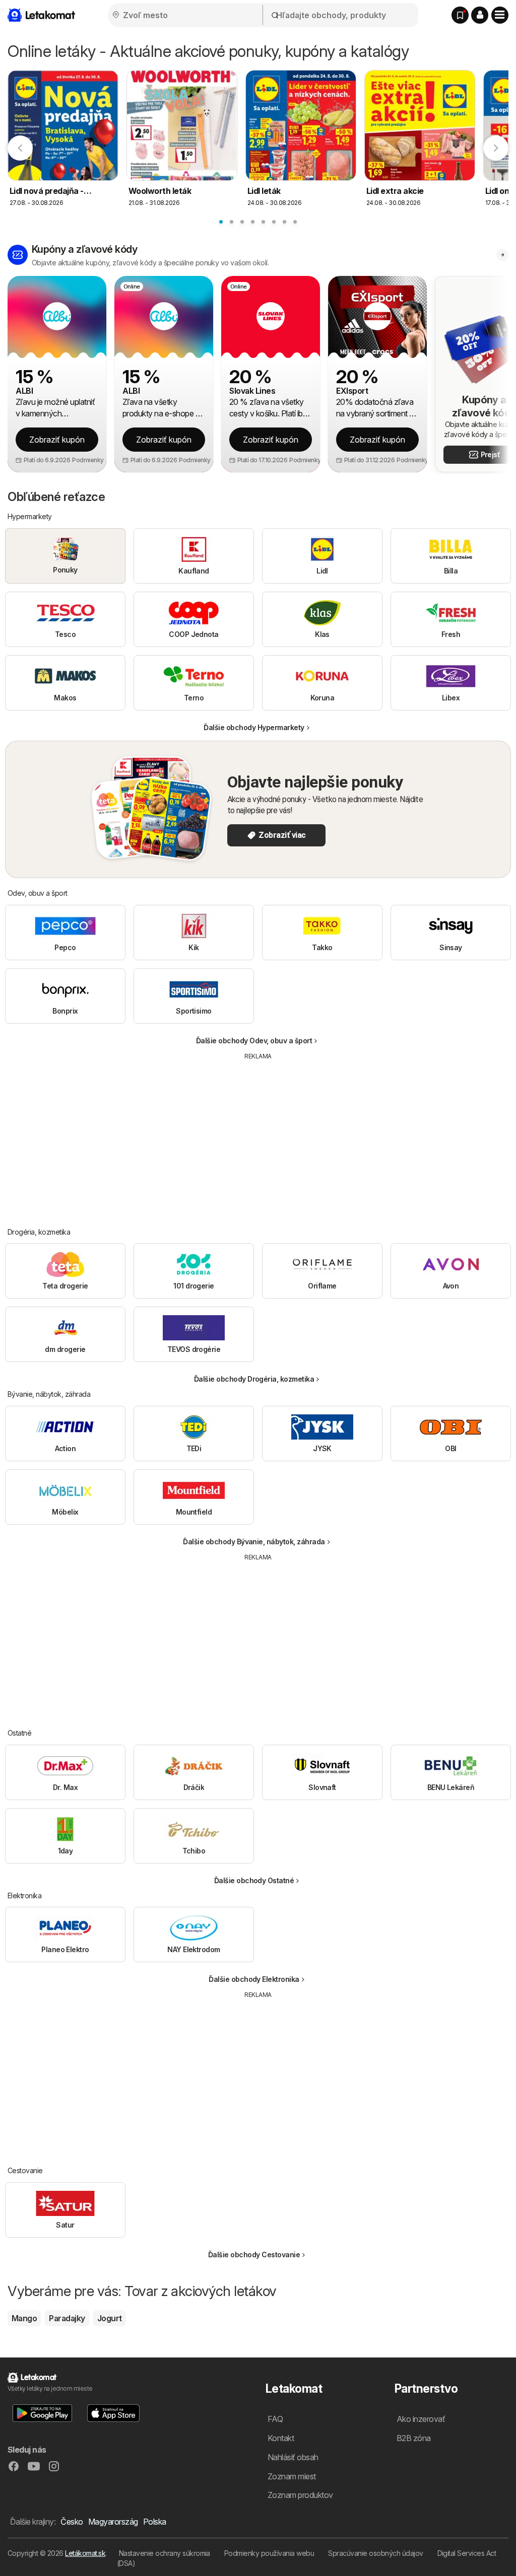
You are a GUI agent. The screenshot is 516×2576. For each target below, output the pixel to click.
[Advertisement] (258, 1136)
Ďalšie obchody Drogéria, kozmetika (254, 1379)
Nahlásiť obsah (293, 2457)
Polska (155, 2522)
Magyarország (113, 2522)
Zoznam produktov (300, 2495)
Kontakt (281, 2438)
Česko (72, 2522)
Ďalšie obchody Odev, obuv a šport (254, 1041)
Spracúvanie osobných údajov (375, 2553)
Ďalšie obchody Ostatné (254, 1880)
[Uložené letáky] (460, 15)
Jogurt (110, 2318)
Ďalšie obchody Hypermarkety (254, 727)
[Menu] (500, 15)
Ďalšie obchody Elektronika (254, 1979)
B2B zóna (414, 2438)
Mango (24, 2318)
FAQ (275, 2419)
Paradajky (67, 2318)
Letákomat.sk (85, 2553)
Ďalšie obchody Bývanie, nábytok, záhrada (254, 1542)
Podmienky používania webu (269, 2553)
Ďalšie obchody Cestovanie (254, 2255)
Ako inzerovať (421, 2419)
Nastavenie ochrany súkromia (165, 2553)
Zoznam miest (292, 2476)
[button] (480, 15)
